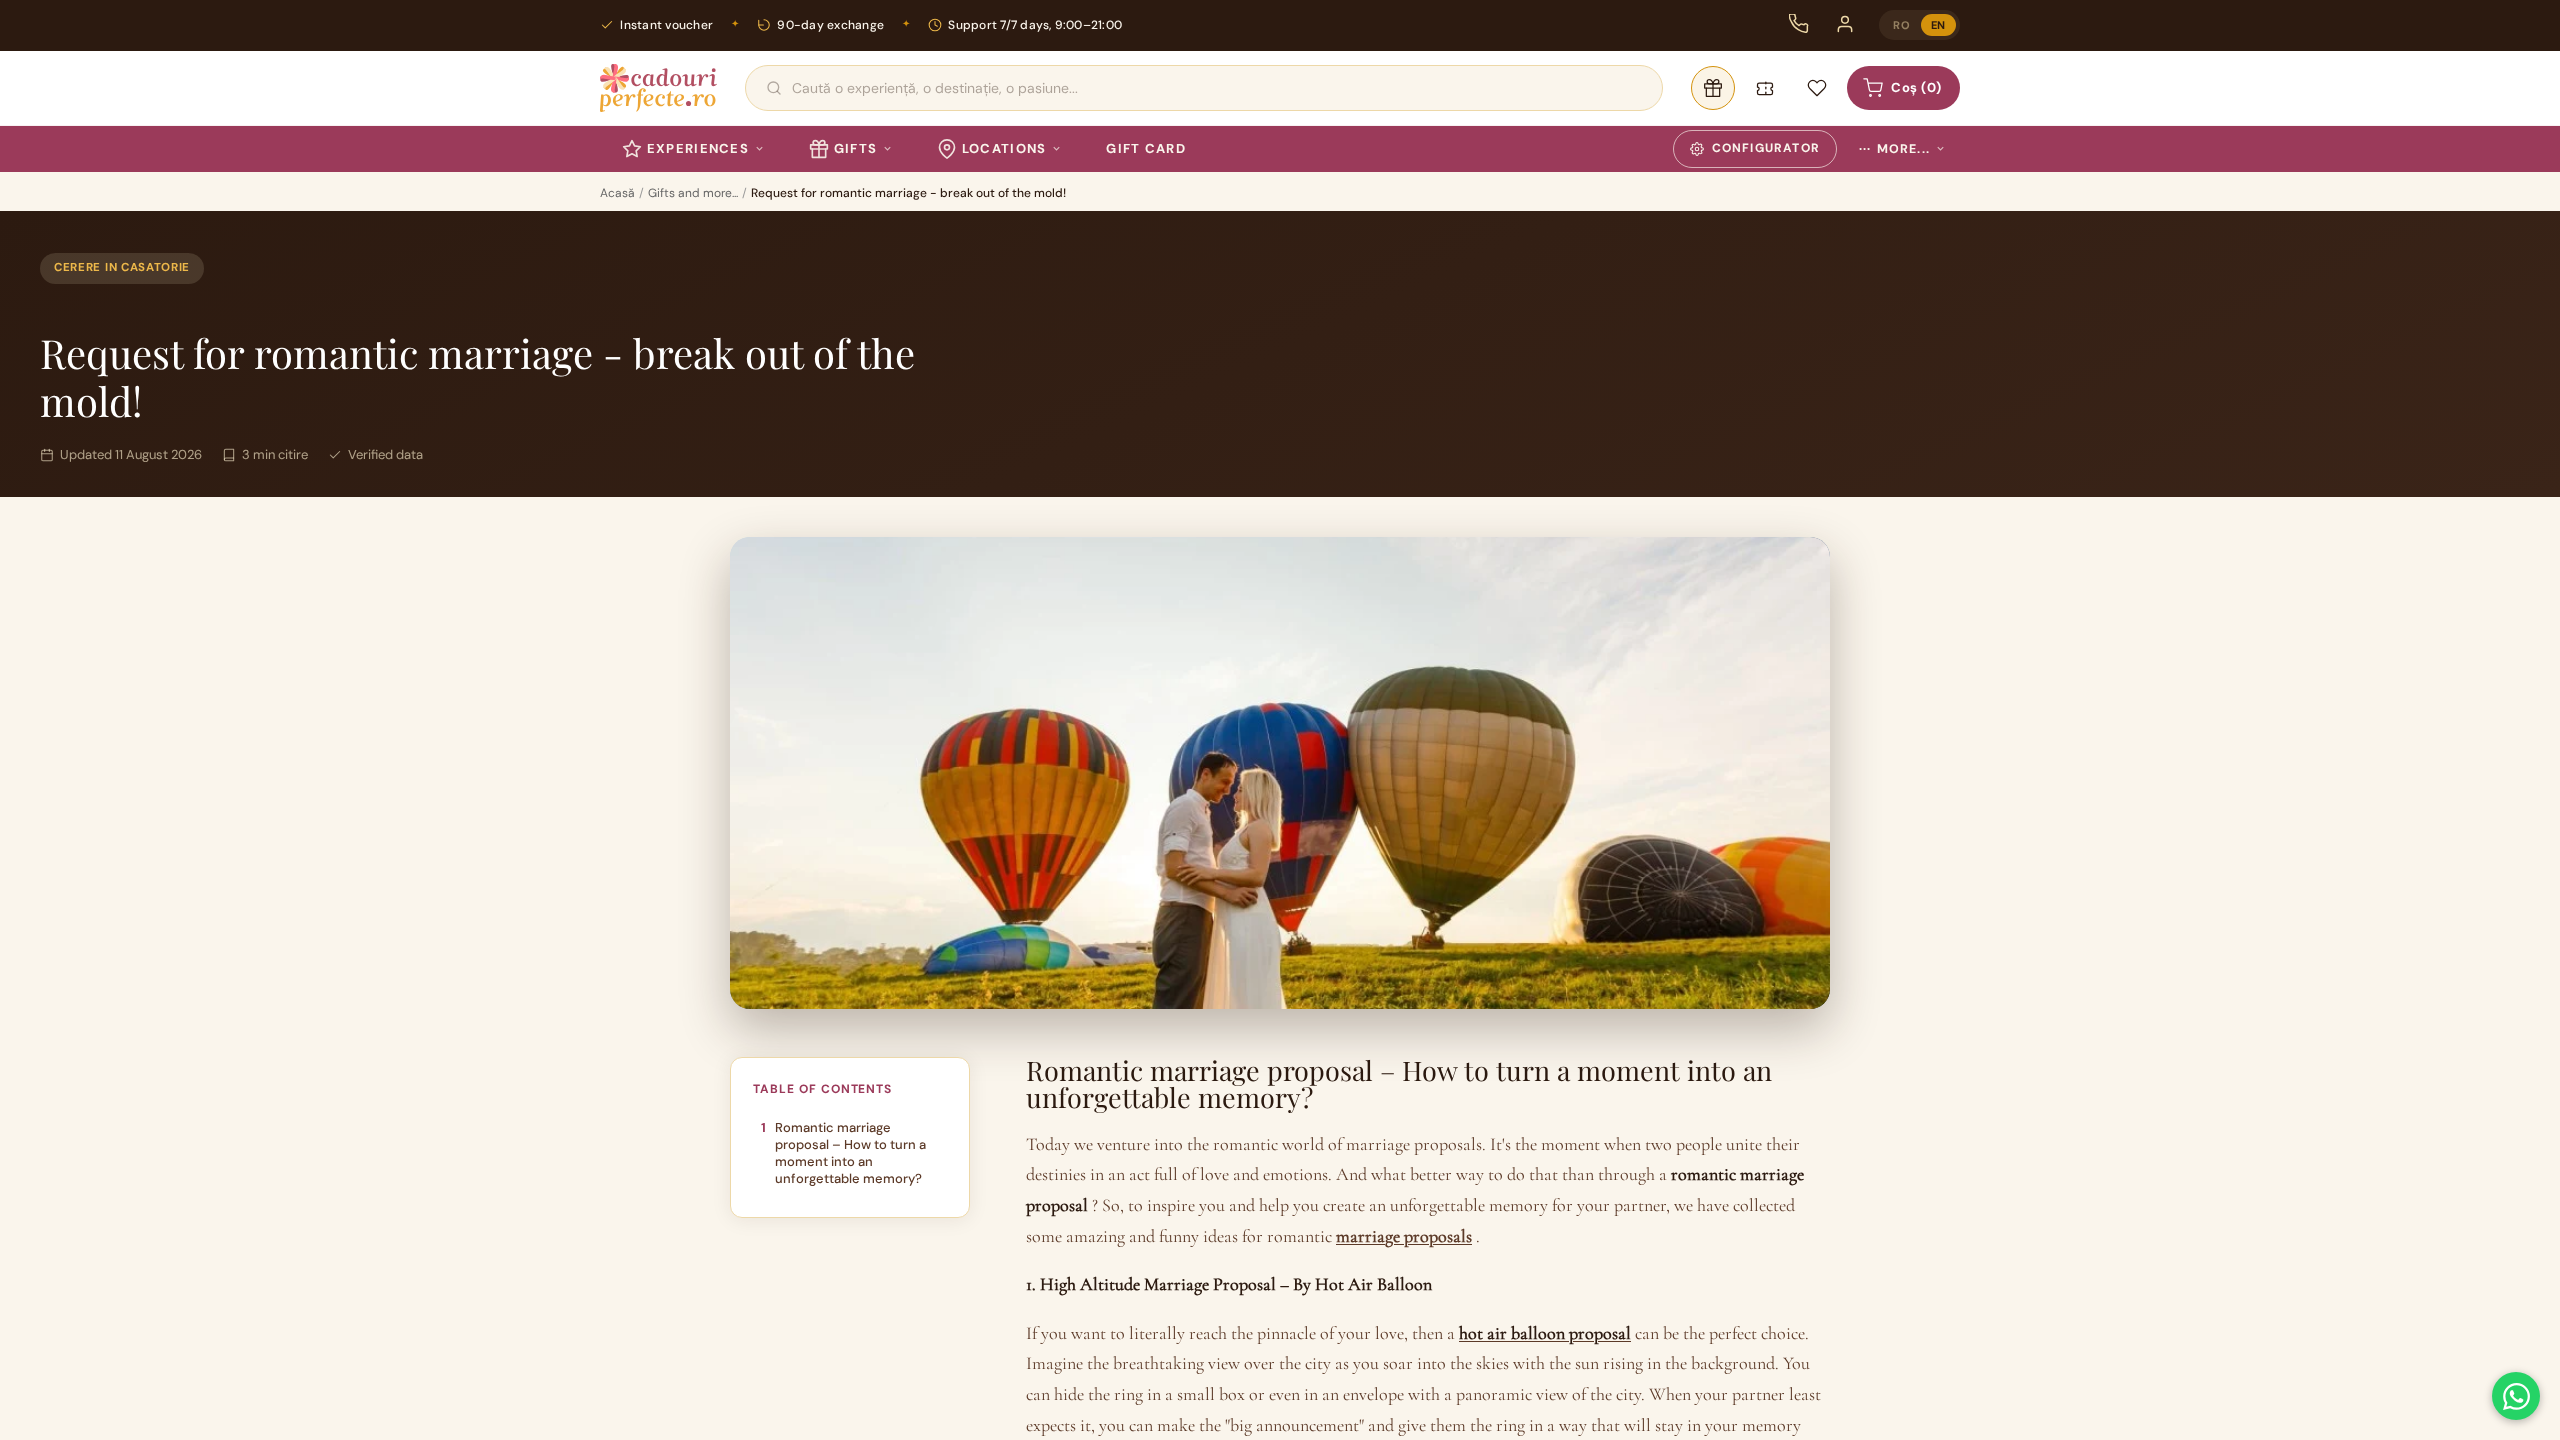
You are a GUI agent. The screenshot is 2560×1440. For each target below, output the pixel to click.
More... (1894, 149)
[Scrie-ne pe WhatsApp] (2516, 1396)
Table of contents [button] (822, 1089)
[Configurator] (1713, 88)
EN (1938, 25)
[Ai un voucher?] (1765, 88)
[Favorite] (1817, 88)
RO (1901, 25)
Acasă (617, 193)
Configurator (1766, 148)
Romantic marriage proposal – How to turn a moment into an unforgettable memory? (850, 1153)
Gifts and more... (693, 193)
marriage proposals (1404, 1236)
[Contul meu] (1845, 24)
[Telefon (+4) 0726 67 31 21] (1799, 24)
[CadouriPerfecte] (658, 88)
